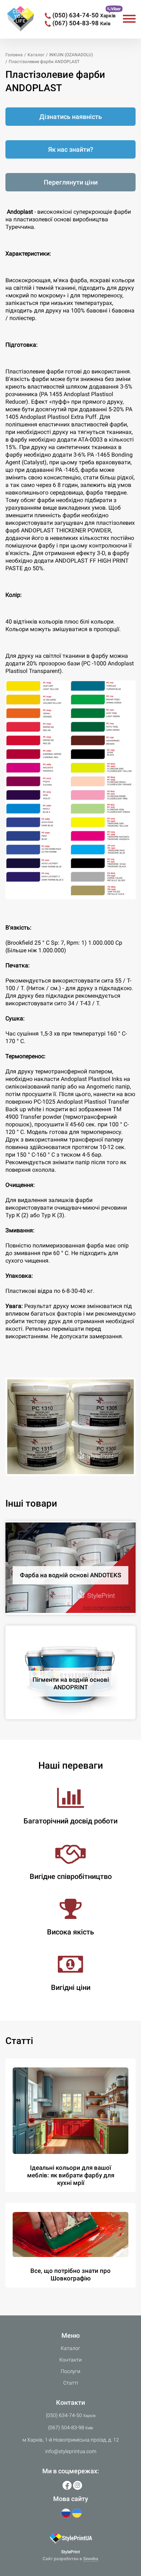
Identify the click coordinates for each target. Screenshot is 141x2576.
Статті (71, 2383)
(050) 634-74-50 (84, 15)
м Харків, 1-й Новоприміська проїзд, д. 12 (71, 2440)
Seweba (91, 2559)
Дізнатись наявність (71, 117)
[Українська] (77, 2513)
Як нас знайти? (71, 149)
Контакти (70, 2360)
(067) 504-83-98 (82, 23)
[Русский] (66, 2513)
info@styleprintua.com (71, 2451)
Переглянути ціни (71, 182)
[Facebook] (67, 2485)
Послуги (70, 2371)
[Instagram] (78, 2485)
